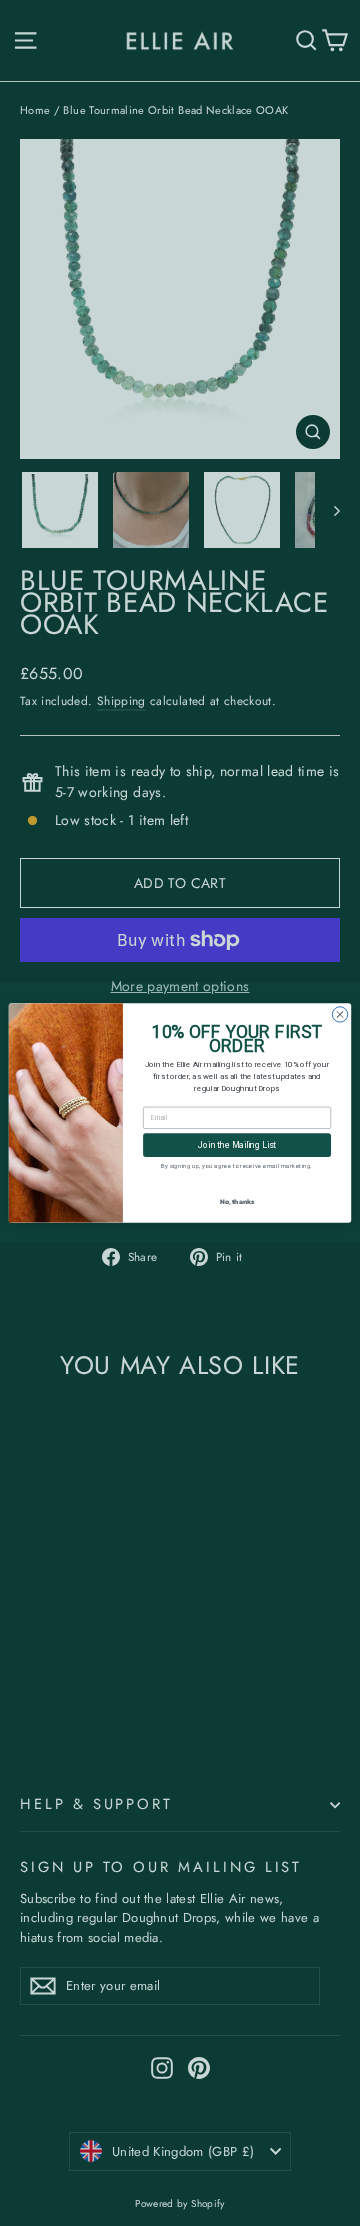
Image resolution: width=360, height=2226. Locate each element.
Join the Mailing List (237, 1145)
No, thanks (237, 1201)
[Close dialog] (339, 1014)
